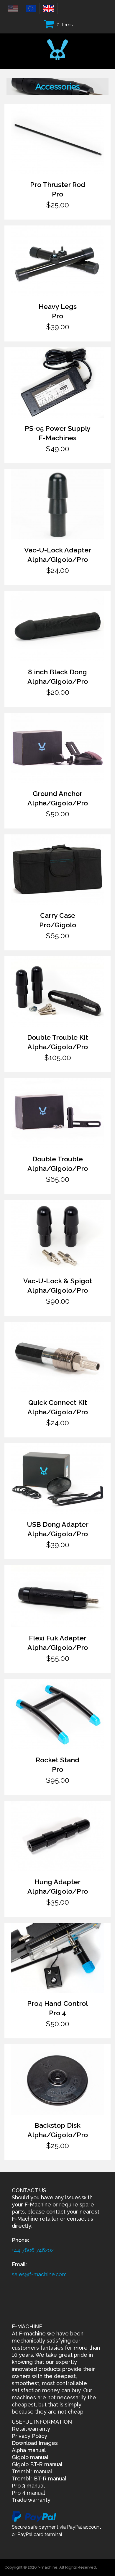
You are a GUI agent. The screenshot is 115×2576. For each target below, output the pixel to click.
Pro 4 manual (28, 2493)
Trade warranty (31, 2500)
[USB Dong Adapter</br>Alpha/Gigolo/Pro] (57, 1479)
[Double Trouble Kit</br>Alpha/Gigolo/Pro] (57, 992)
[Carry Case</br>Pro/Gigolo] (57, 870)
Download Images (35, 2443)
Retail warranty (31, 2429)
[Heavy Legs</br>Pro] (57, 261)
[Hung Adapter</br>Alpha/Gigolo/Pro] (57, 1836)
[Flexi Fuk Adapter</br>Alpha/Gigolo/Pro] (57, 1596)
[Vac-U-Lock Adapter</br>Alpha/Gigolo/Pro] (57, 504)
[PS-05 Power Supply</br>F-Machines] (57, 383)
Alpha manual (29, 2450)
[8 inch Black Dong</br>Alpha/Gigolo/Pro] (57, 626)
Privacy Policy (29, 2436)
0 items (65, 25)
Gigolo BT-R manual (37, 2464)
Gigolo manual (30, 2457)
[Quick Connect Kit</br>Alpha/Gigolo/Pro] (57, 1357)
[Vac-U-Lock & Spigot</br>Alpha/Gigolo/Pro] (57, 1235)
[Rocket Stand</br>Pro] (57, 1714)
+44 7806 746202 (33, 2250)
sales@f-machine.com (39, 2274)
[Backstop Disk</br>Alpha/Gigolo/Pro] (57, 2080)
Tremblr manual (32, 2471)
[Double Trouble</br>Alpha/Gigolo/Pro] (57, 1113)
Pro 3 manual (28, 2486)
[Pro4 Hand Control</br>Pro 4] (57, 1958)
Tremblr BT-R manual (39, 2479)
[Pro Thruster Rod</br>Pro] (57, 139)
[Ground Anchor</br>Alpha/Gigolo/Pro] (57, 748)
